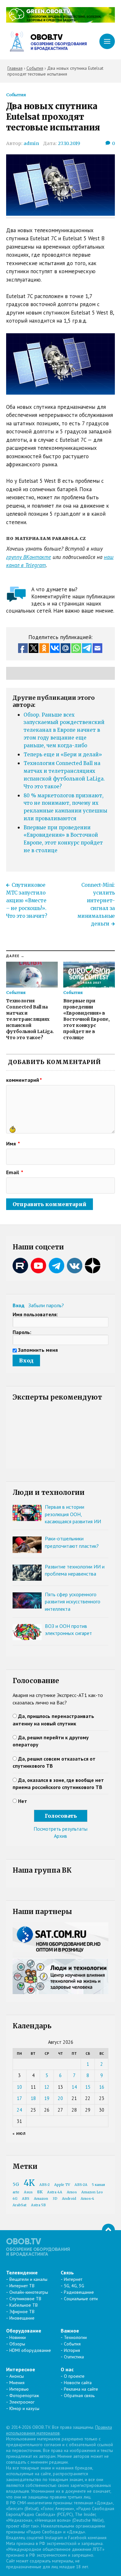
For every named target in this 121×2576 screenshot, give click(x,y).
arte (16, 2192)
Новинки (18, 2337)
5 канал (98, 2185)
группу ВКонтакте (29, 557)
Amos (72, 2192)
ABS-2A (81, 2185)
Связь (67, 2272)
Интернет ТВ (22, 2286)
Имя (13, 1143)
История (72, 2350)
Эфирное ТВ (22, 2312)
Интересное (21, 2369)
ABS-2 (45, 2185)
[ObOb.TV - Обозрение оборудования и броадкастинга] (46, 41)
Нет (23, 1801)
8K (40, 2192)
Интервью (19, 2389)
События (16, 95)
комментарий (24, 1080)
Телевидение (22, 2272)
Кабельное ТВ (24, 2305)
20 (60, 2098)
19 (47, 2098)
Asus (28, 2192)
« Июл (19, 2133)
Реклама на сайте (81, 2389)
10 (19, 2087)
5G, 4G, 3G (74, 2286)
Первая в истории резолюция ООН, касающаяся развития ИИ (73, 1514)
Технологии (75, 2337)
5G (16, 2184)
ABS (26, 2199)
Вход (19, 1305)
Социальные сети (81, 2299)
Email (15, 1172)
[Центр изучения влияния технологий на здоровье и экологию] (61, 21)
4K (29, 2183)
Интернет (73, 2279)
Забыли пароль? (46, 1305)
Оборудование (24, 2331)
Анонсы (17, 2376)
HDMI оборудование (30, 2350)
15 (88, 2087)
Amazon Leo (92, 2192)
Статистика (74, 2357)
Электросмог (22, 2402)
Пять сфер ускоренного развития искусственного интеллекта (73, 1602)
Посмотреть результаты (60, 1829)
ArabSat (20, 2205)
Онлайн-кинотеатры (29, 2292)
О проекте (74, 2376)
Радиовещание (79, 2292)
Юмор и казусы (24, 2408)
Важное (70, 2331)
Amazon (41, 2199)
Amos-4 (87, 2199)
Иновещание (22, 2318)
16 (102, 2087)
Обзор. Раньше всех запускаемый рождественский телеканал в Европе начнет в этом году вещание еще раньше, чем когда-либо (64, 730)
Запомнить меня (38, 1350)
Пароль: (22, 1332)
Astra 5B (38, 2205)
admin (31, 143)
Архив (60, 1836)
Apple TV (62, 2185)
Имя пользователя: (35, 1314)
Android (69, 2199)
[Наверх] (108, 2230)
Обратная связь (79, 2395)
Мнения (17, 2383)
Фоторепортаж (24, 2395)
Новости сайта (78, 2383)
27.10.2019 (69, 143)
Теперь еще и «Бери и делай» (63, 755)
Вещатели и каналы (28, 2279)
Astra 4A (55, 2192)
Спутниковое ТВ (25, 2299)
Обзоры (17, 2344)
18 (33, 2098)
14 (74, 2087)
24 (19, 2110)
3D (55, 2199)
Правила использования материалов (59, 2430)
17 (19, 2098)
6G (15, 2199)
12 (47, 2087)
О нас (67, 2369)
